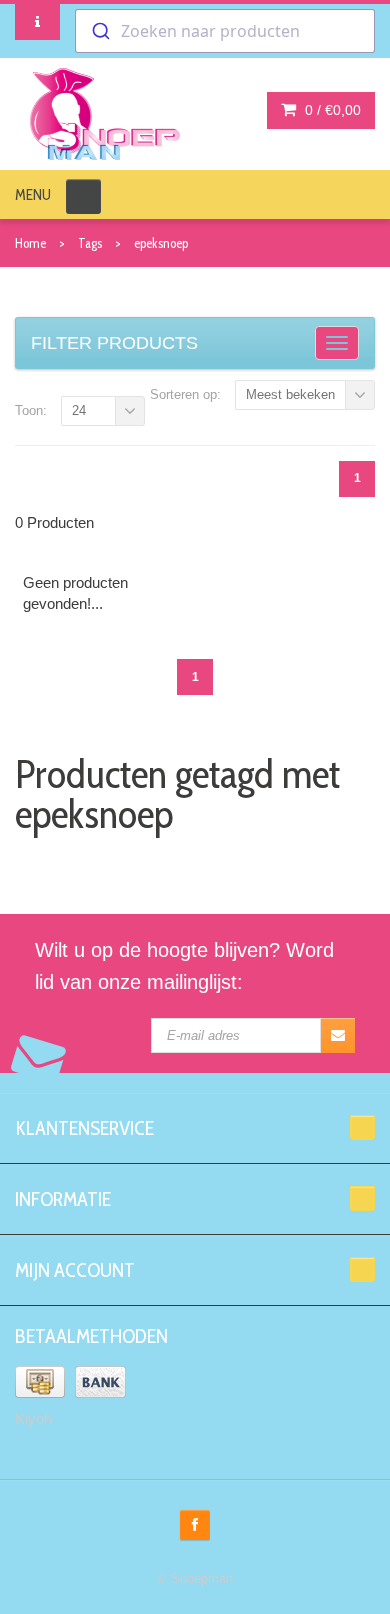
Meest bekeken (290, 394)
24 (79, 410)
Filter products (114, 343)
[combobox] (225, 31)
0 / (331, 110)
